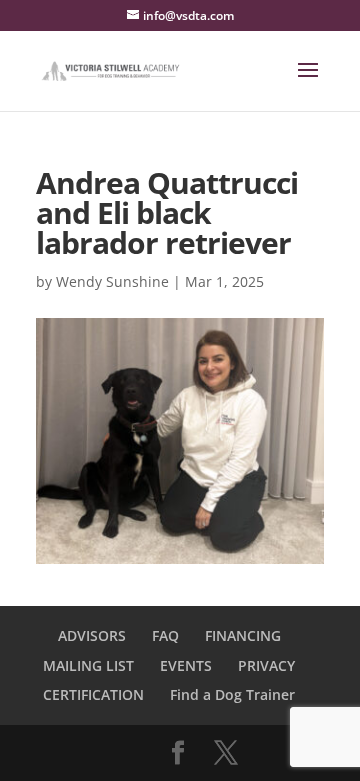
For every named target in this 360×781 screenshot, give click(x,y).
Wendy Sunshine (112, 281)
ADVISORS (92, 635)
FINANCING (243, 635)
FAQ (165, 635)
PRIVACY (266, 665)
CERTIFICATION (93, 694)
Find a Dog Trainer (232, 694)
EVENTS (186, 665)
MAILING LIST (88, 665)
